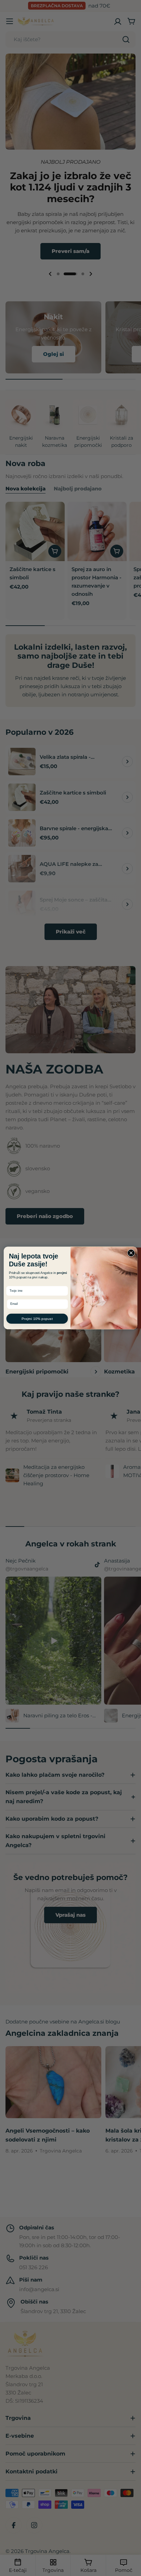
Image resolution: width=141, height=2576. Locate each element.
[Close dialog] (131, 1253)
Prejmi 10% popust (37, 1319)
